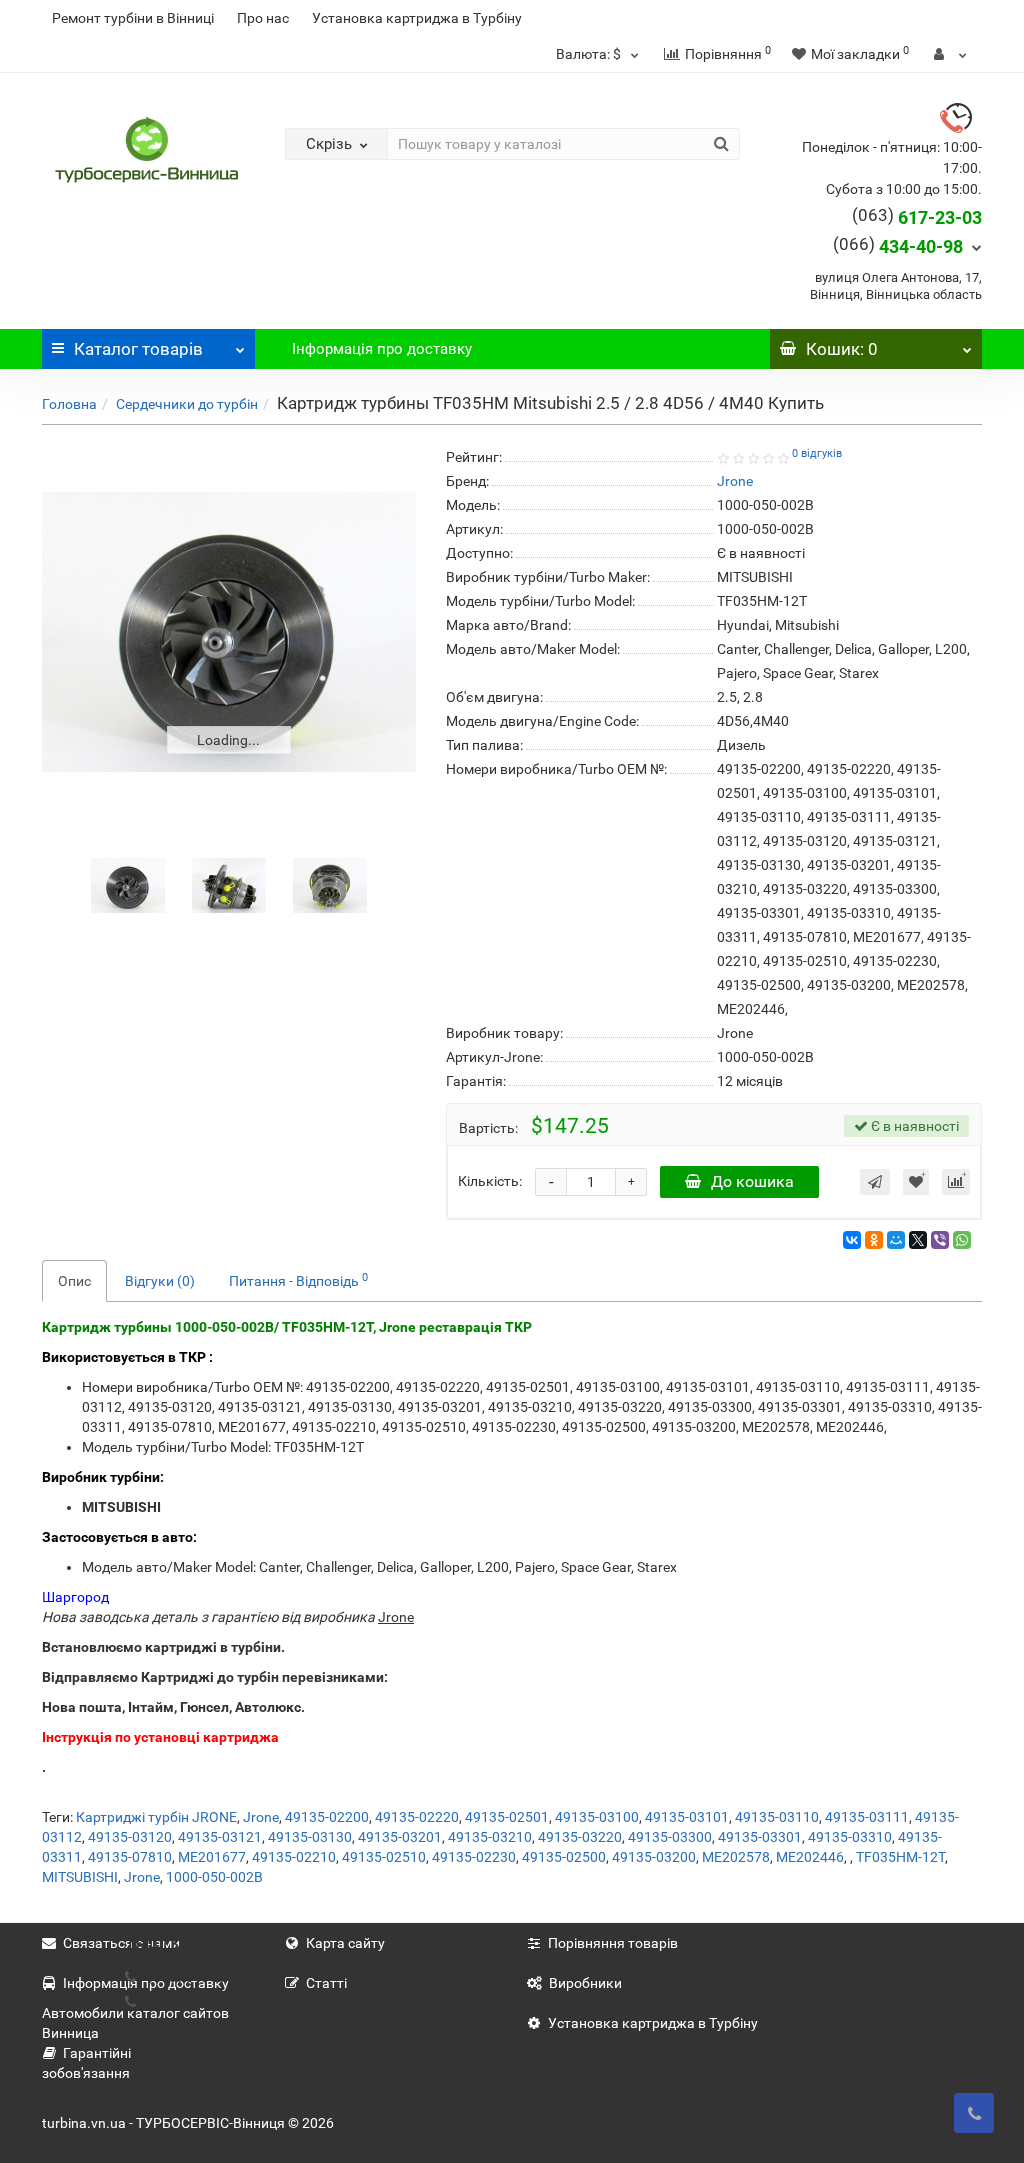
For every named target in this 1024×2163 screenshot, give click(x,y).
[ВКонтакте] (852, 1240)
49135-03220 (580, 1837)
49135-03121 (220, 1837)
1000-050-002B (214, 1877)
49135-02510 (384, 1857)
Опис (74, 1281)
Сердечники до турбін (187, 404)
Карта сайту (345, 1943)
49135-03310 (850, 1837)
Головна (69, 404)
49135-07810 (130, 1857)
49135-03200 (654, 1857)
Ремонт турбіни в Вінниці (133, 18)
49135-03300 (670, 1837)
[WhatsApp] (962, 1240)
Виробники (585, 1983)
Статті (326, 1983)
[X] (918, 1240)
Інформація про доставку (382, 349)
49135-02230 (474, 1857)
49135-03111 (867, 1817)
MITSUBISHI (80, 1877)
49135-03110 (777, 1817)
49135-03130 (310, 1837)
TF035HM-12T (900, 1857)
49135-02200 (327, 1817)
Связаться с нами (121, 1943)
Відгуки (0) (160, 1281)
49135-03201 (400, 1837)
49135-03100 (597, 1817)
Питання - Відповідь (298, 1280)
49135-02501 (507, 1817)
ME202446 (810, 1857)
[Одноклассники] (874, 1240)
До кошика (752, 1181)
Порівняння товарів (613, 1943)
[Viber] (940, 1240)
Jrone (261, 1817)
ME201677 (212, 1857)
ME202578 (736, 1857)
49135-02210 (294, 1857)
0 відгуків (817, 453)
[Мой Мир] (896, 1240)
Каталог (138, 349)
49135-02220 (417, 1817)
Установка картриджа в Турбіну (417, 18)
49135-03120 (130, 1837)
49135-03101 (687, 1817)
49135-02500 (564, 1857)
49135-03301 (760, 1837)
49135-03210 (490, 1837)
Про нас (263, 18)
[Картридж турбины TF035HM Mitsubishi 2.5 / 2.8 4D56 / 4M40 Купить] (229, 632)
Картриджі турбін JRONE (156, 1817)
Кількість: (490, 1181)
